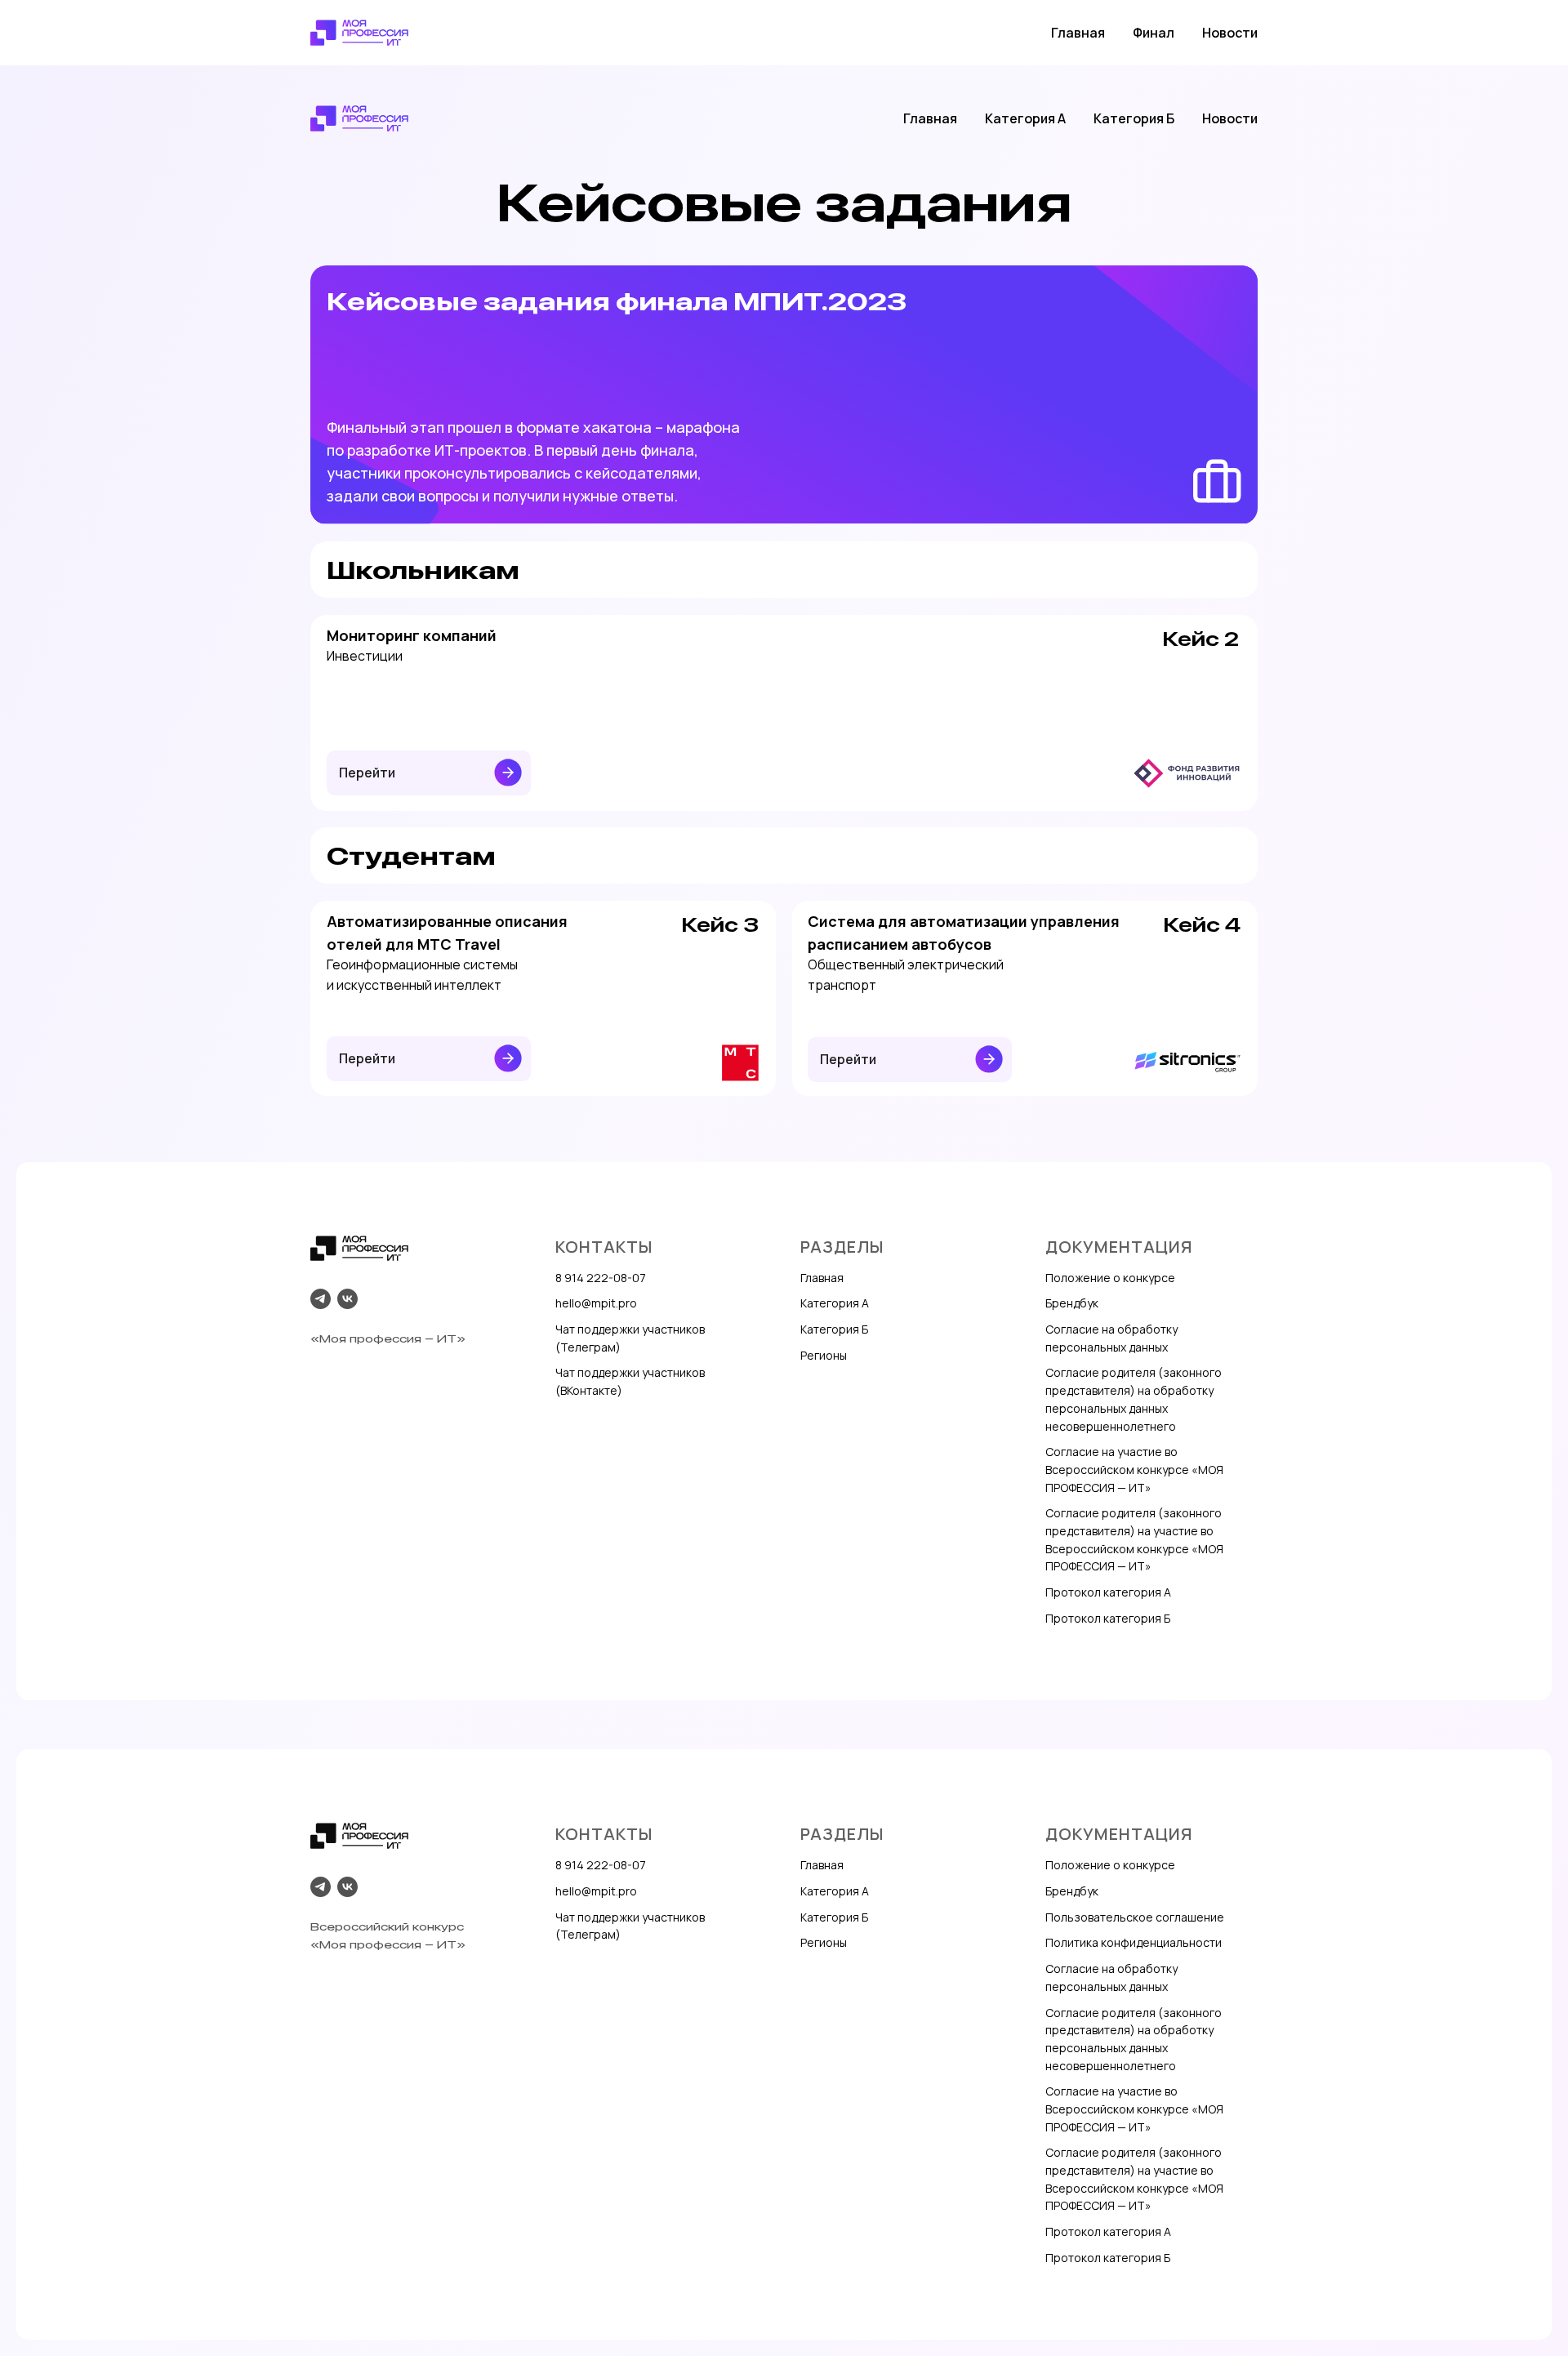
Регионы (824, 1355)
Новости (1230, 33)
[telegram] (321, 1299)
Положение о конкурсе (1110, 1278)
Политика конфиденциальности (1134, 1942)
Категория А (1025, 118)
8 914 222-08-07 (601, 1278)
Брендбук (1072, 1303)
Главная (1078, 33)
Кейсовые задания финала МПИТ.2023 (617, 301)
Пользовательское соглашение (1135, 1917)
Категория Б (1134, 118)
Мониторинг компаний (412, 635)
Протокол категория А (1108, 1592)
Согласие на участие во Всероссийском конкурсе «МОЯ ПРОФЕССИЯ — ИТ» (1134, 1469)
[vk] (347, 1299)
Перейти (367, 773)
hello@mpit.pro (596, 1303)
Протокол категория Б (1108, 1618)
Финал (1154, 33)
